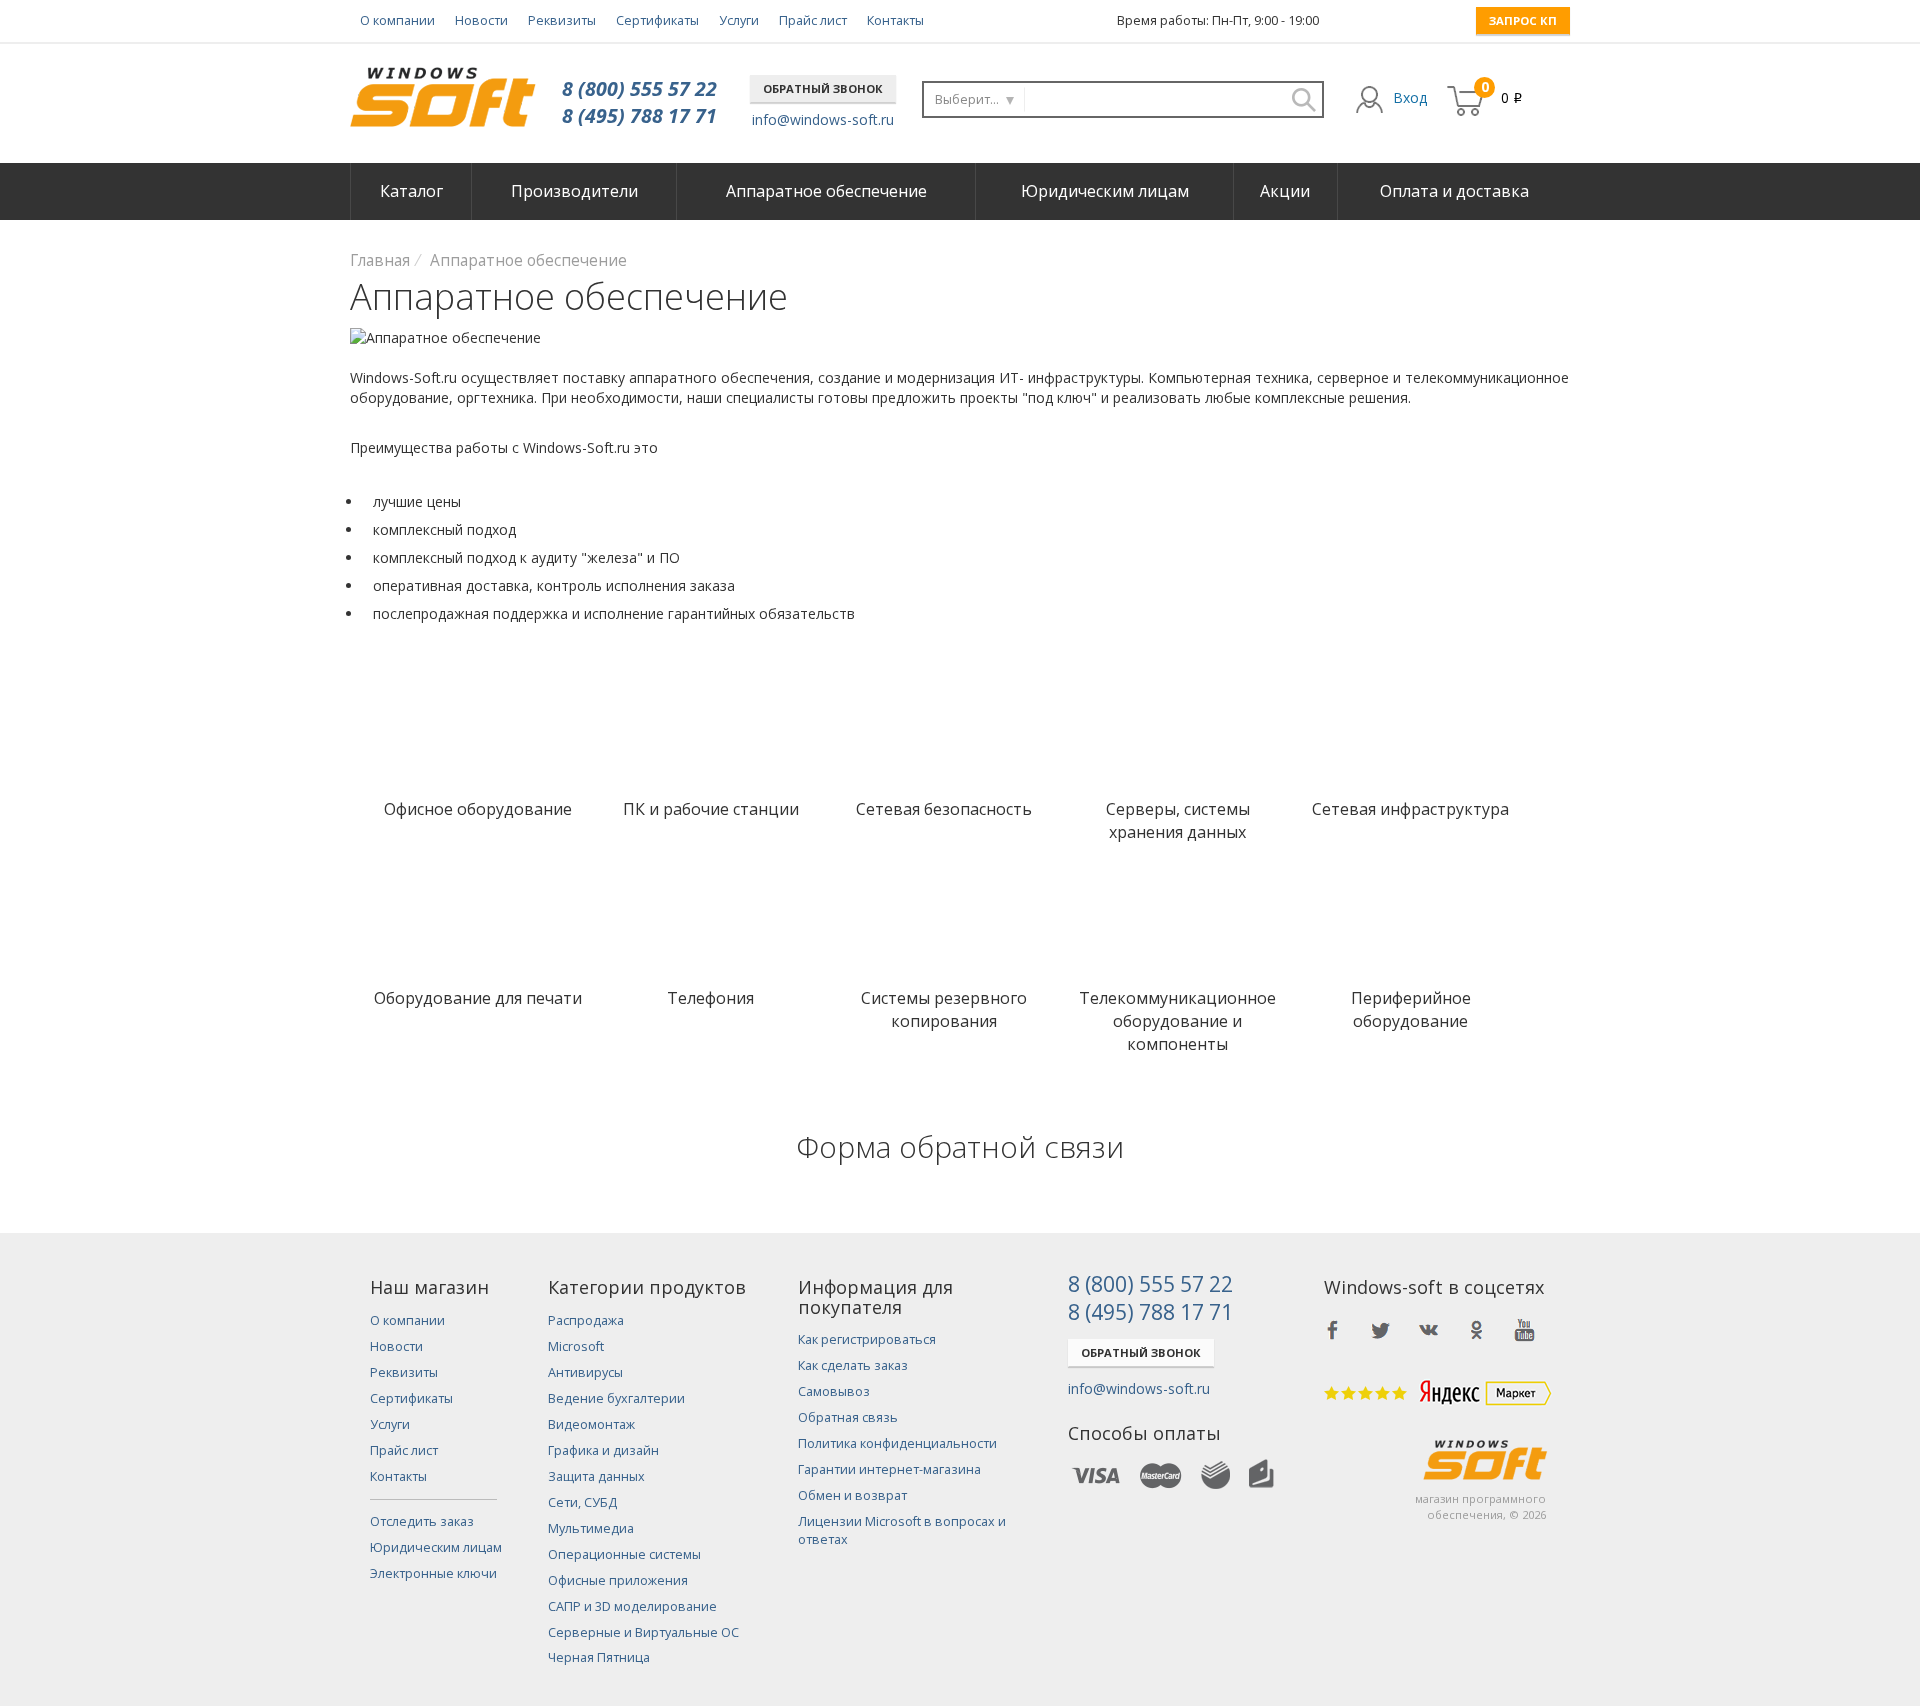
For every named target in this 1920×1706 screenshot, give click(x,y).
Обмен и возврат (852, 1495)
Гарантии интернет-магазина (889, 1469)
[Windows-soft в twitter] (1381, 1330)
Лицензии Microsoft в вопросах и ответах (902, 1530)
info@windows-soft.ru (823, 119)
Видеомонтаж (591, 1424)
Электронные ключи (433, 1573)
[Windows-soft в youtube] (1525, 1330)
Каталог (411, 191)
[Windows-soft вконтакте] (1429, 1330)
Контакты (895, 20)
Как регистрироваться (867, 1339)
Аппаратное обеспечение (826, 191)
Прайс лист (813, 20)
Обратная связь (848, 1417)
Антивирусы (585, 1372)
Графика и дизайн (603, 1450)
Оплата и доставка (1454, 191)
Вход (1410, 97)
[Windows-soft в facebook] (1333, 1330)
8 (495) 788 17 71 (639, 115)
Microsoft (576, 1346)
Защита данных (596, 1476)
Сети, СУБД (582, 1502)
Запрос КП (1523, 20)
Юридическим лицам (1105, 191)
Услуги (739, 20)
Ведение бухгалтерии (616, 1398)
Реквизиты (562, 20)
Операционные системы (624, 1554)
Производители (574, 191)
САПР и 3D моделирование (632, 1606)
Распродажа (586, 1320)
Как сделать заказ (853, 1365)
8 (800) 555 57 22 (639, 88)
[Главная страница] (442, 89)
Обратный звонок (823, 88)
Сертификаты (657, 20)
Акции (1285, 191)
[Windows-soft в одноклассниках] (1477, 1330)
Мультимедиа (591, 1528)
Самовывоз (834, 1391)
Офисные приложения (618, 1580)
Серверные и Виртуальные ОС (643, 1632)
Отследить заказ (422, 1521)
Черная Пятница (599, 1657)
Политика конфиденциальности (897, 1443)
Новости (481, 20)
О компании (397, 20)
